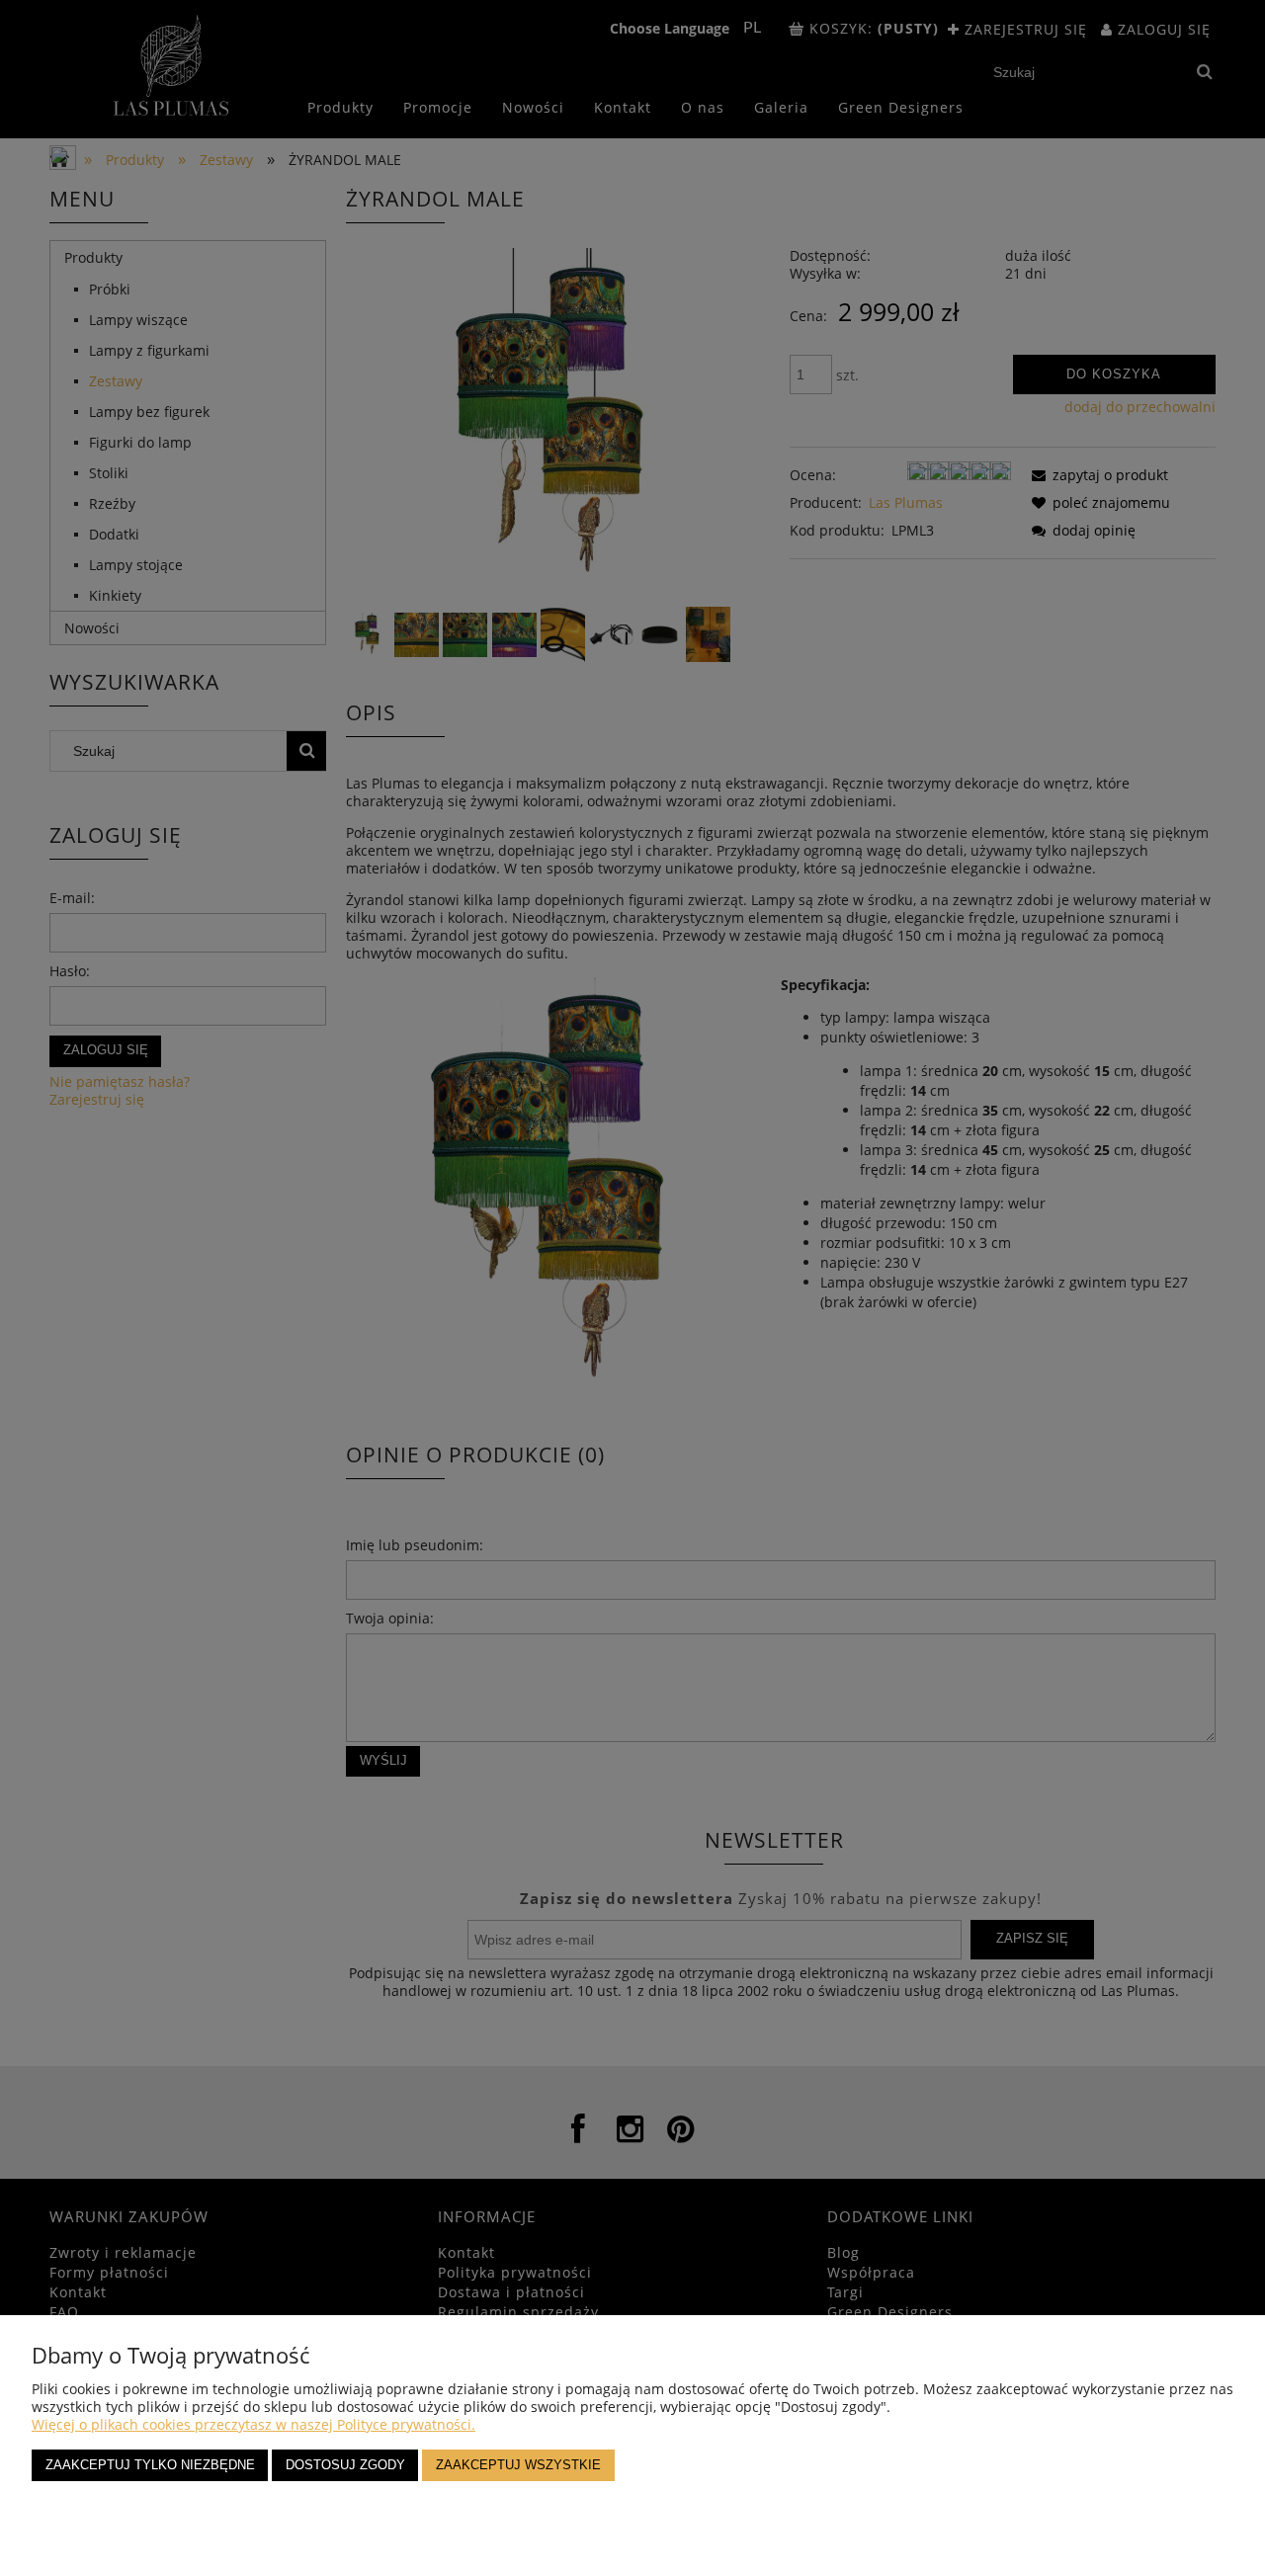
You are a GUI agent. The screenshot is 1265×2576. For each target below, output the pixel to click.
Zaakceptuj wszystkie (518, 2465)
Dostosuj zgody (345, 2465)
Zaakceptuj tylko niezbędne (150, 2465)
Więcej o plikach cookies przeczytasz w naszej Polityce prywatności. (253, 2424)
